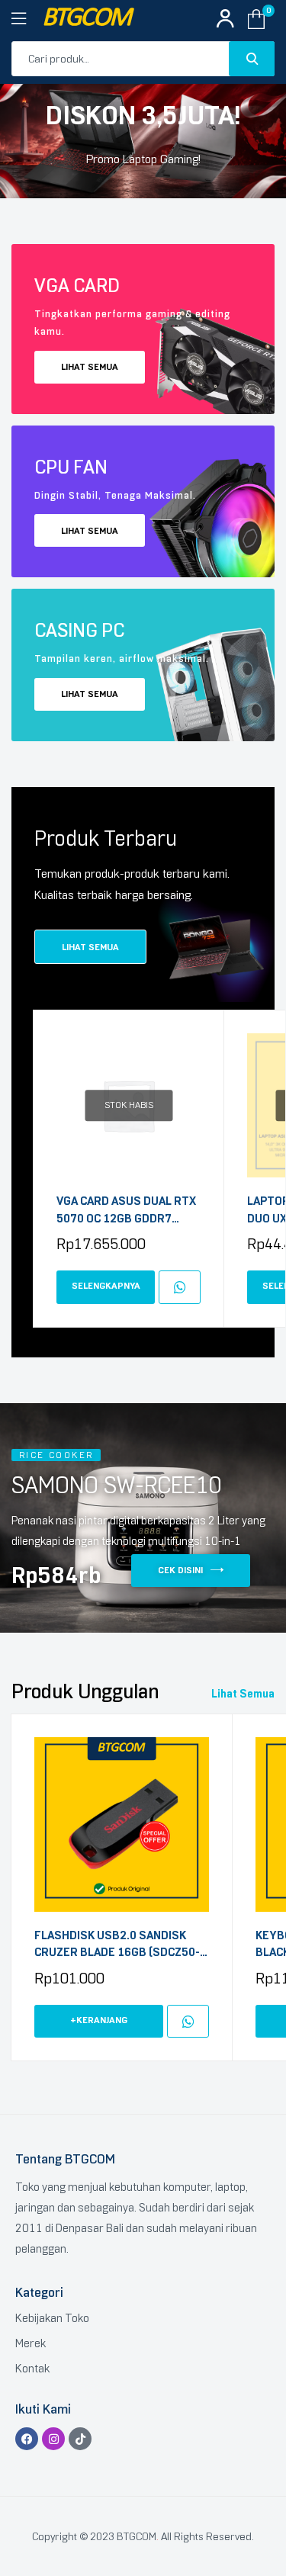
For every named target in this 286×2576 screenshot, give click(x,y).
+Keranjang (99, 2020)
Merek (31, 2343)
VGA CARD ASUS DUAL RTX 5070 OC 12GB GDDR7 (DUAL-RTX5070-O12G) (126, 1211)
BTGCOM (86, 19)
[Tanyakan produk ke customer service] (180, 1287)
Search (252, 59)
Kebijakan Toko (52, 2318)
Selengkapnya (106, 1286)
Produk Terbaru (106, 838)
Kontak (32, 2369)
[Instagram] (53, 2439)
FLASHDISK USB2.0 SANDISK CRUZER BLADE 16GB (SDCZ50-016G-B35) (117, 1945)
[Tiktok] (80, 2439)
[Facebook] (27, 2439)
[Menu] (27, 19)
